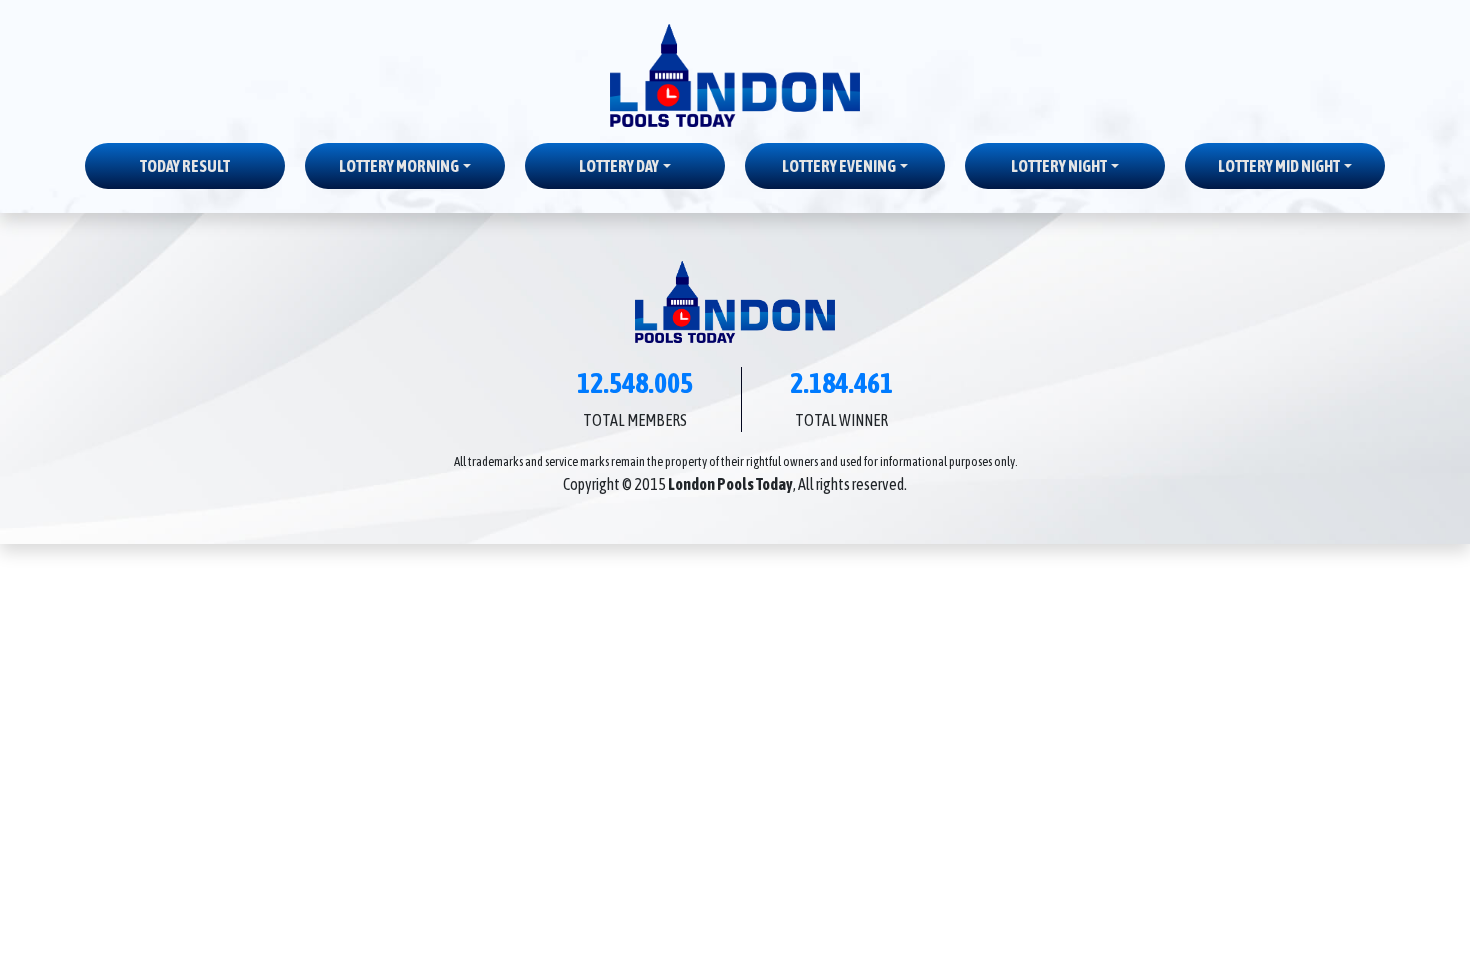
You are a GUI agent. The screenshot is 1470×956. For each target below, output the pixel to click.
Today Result (185, 166)
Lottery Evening (839, 166)
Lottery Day (619, 166)
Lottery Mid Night (1279, 166)
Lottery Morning (399, 166)
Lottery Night (1059, 166)
